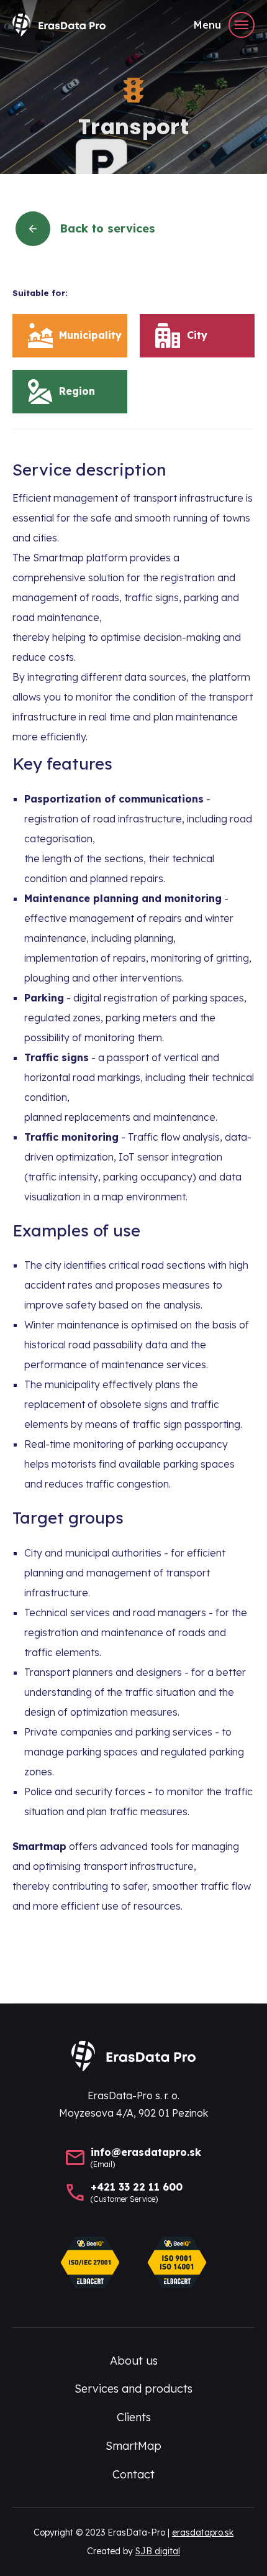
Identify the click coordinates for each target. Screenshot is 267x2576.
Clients (134, 2417)
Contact (133, 2474)
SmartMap (133, 2446)
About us (134, 2361)
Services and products (133, 2389)
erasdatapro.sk (203, 2532)
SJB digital (158, 2551)
